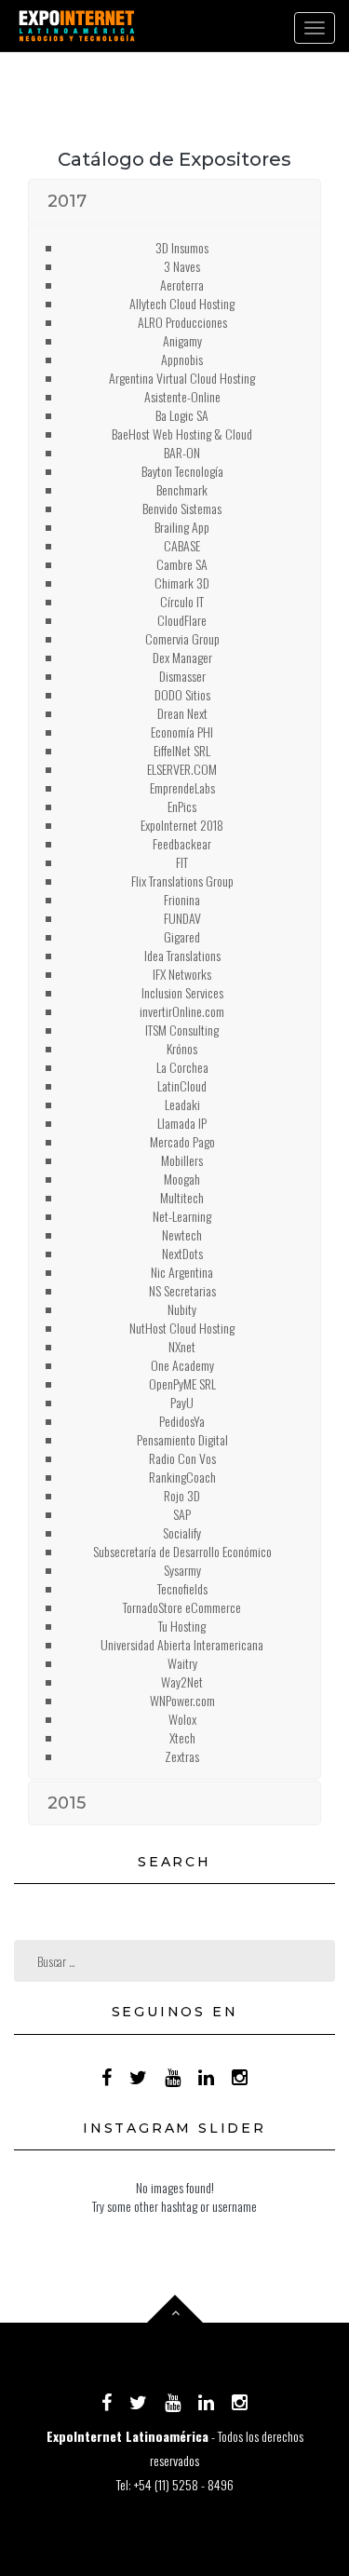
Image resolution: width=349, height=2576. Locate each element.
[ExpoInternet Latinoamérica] (76, 26)
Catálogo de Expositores (174, 159)
